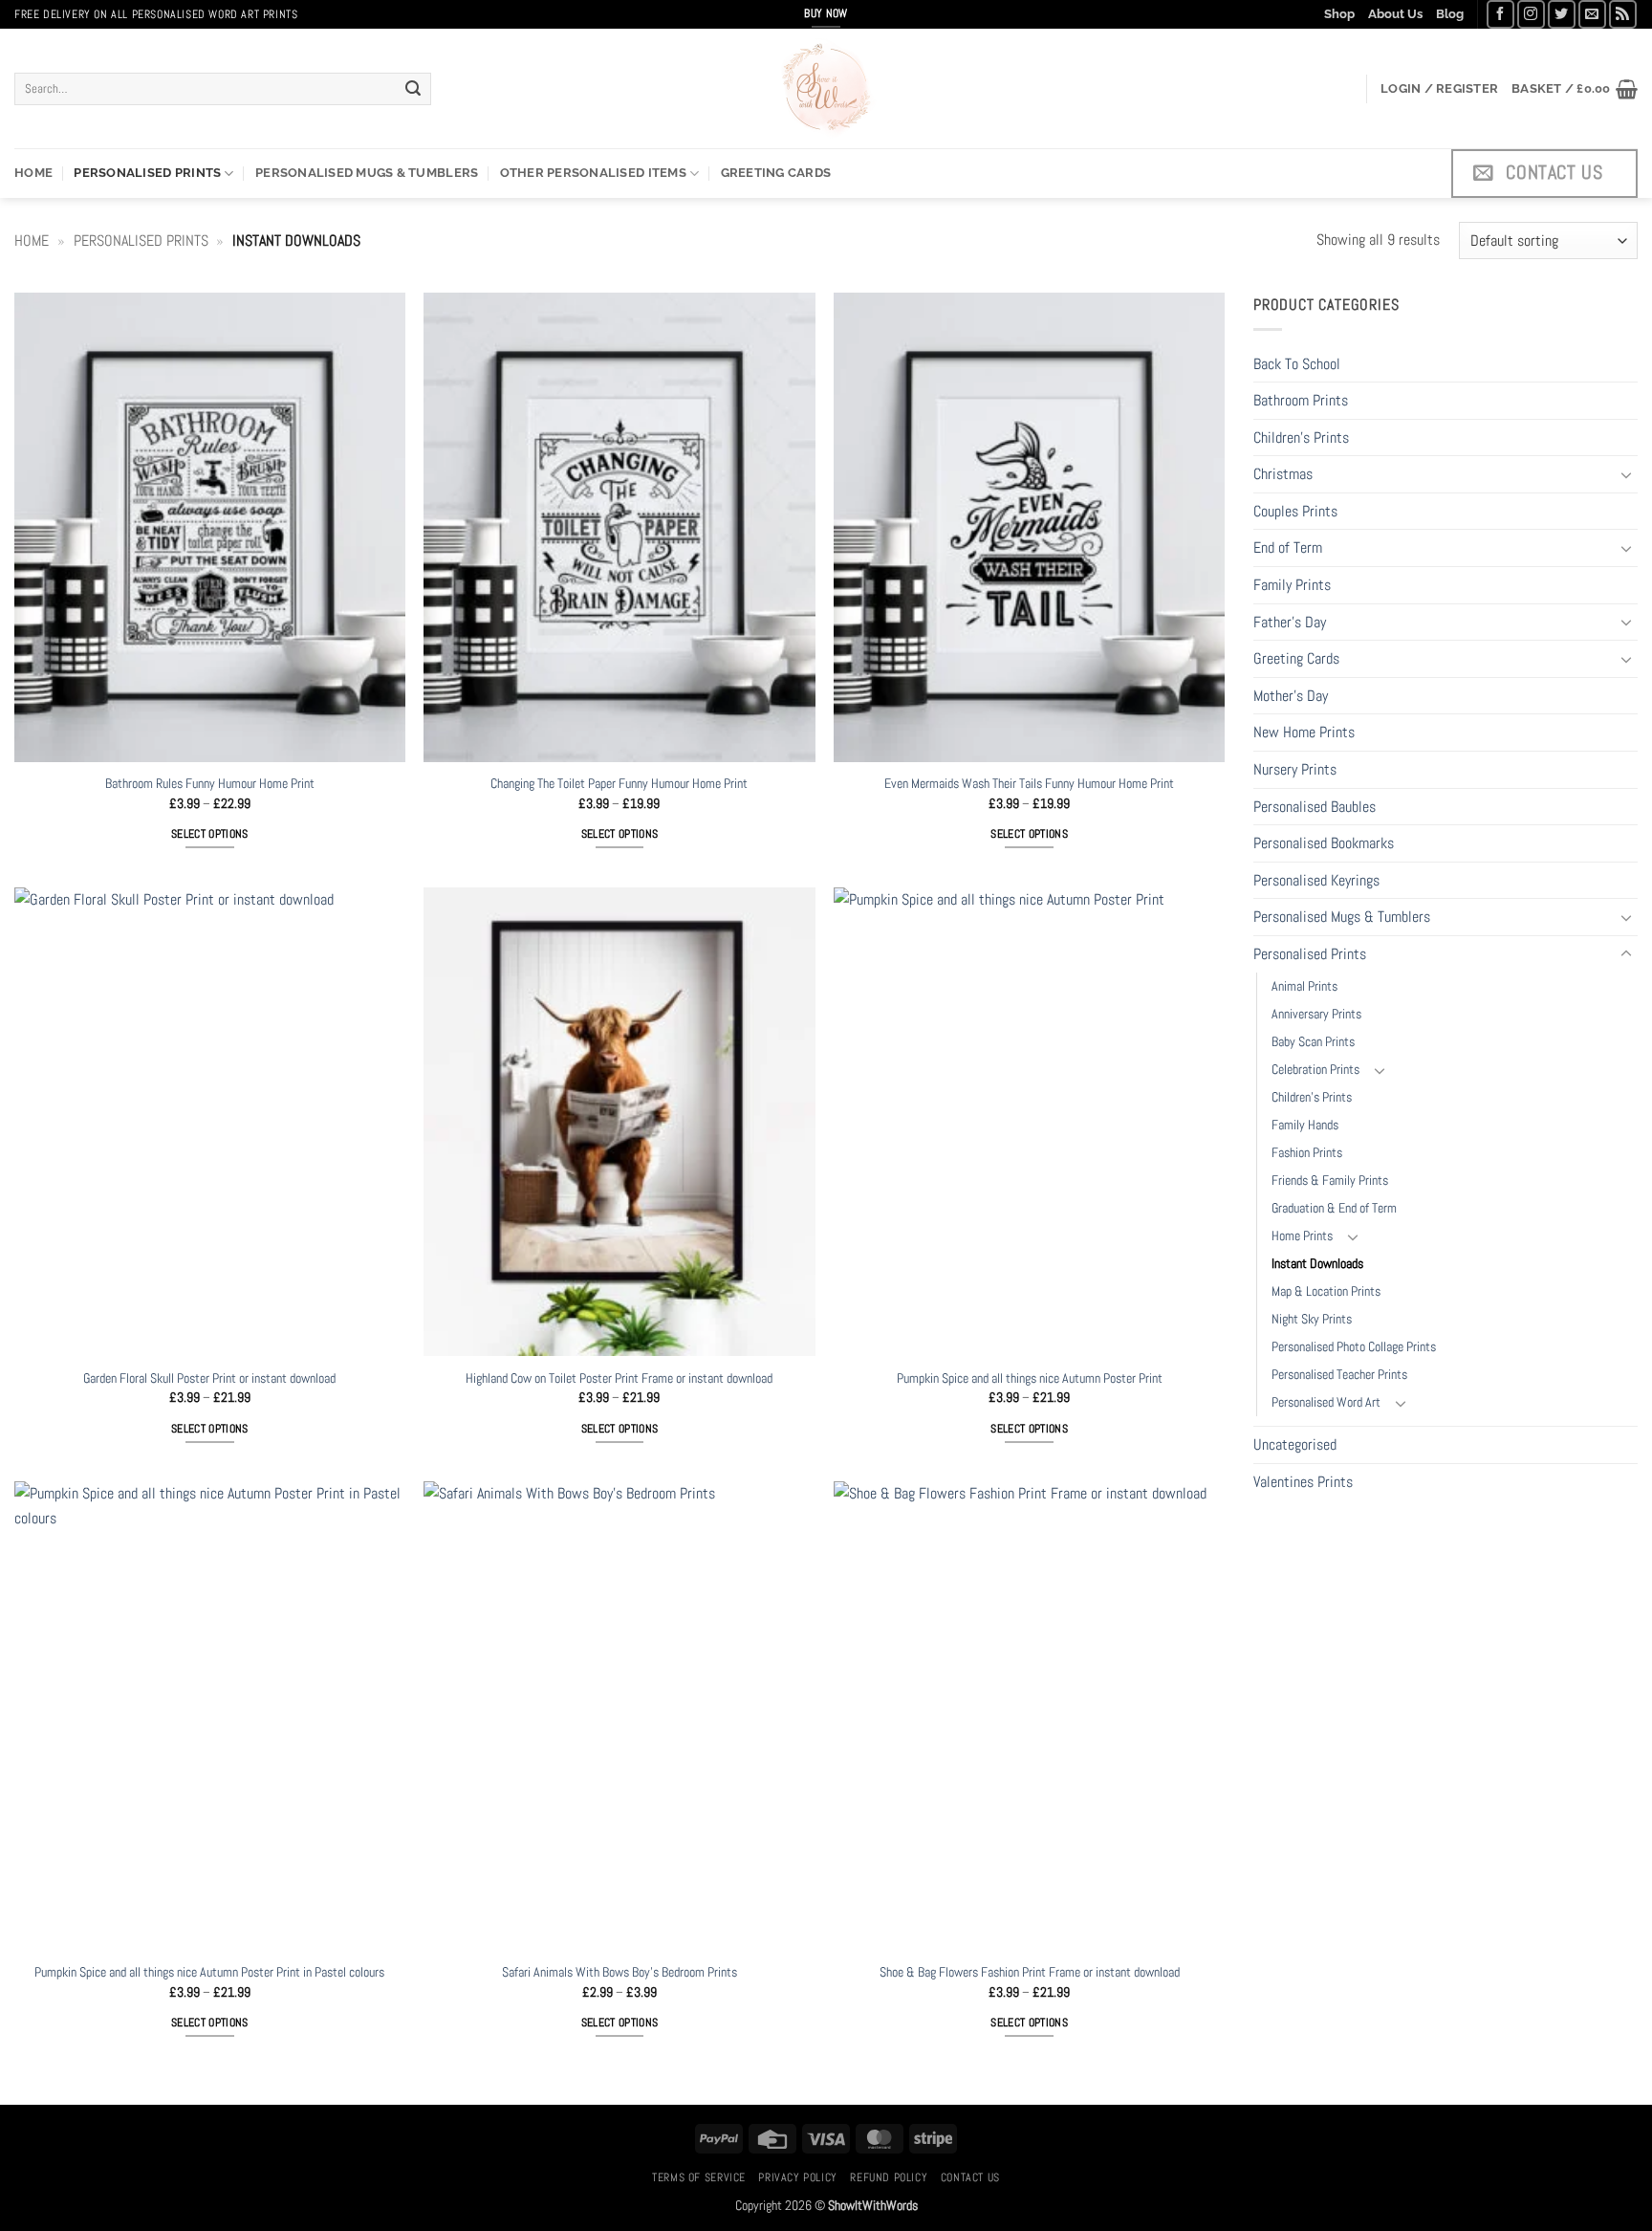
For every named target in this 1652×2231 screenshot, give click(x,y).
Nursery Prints (1295, 769)
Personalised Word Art (1326, 1402)
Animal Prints (1304, 986)
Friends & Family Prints (1330, 1180)
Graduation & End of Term (1334, 1208)
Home (33, 173)
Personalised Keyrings (1316, 880)
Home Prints (1302, 1236)
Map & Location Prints (1326, 1291)
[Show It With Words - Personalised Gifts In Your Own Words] (826, 88)
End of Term (1288, 547)
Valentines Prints (1303, 1482)
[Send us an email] (1592, 14)
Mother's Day (1291, 696)
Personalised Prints (147, 173)
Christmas (1283, 474)
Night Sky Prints (1312, 1319)
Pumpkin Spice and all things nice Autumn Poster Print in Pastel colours (209, 1972)
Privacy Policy (798, 2177)
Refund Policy (889, 2177)
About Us (1395, 14)
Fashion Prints (1307, 1152)
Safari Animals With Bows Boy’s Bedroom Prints (619, 1972)
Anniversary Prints (1316, 1014)
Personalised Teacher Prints (1339, 1374)
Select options (210, 834)
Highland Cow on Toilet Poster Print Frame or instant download (619, 1378)
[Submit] (413, 89)
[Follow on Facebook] (1500, 14)
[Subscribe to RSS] (1623, 14)
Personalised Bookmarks (1324, 843)
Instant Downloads (1317, 1263)
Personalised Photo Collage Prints (1354, 1346)
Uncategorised (1295, 1444)
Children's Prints (1301, 437)
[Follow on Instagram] (1531, 14)
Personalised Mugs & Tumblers (367, 173)
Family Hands (1305, 1125)
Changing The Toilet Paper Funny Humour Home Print (619, 783)
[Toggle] (1626, 474)
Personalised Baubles (1315, 807)
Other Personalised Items (593, 173)
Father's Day (1290, 622)
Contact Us (970, 2177)
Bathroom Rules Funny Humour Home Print (210, 783)
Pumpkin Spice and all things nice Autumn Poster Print (1030, 1378)
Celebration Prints (1315, 1069)
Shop (1339, 14)
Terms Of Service (699, 2177)
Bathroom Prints (1301, 400)
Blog (1450, 14)
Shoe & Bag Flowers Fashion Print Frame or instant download (1030, 1972)
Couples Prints (1295, 511)
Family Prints (1292, 585)
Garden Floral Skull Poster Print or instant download (209, 1378)
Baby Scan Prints (1313, 1041)
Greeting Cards (776, 173)
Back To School (1297, 364)
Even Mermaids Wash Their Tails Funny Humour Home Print (1029, 783)
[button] (1439, 89)
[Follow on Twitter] (1562, 14)
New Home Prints (1304, 732)
